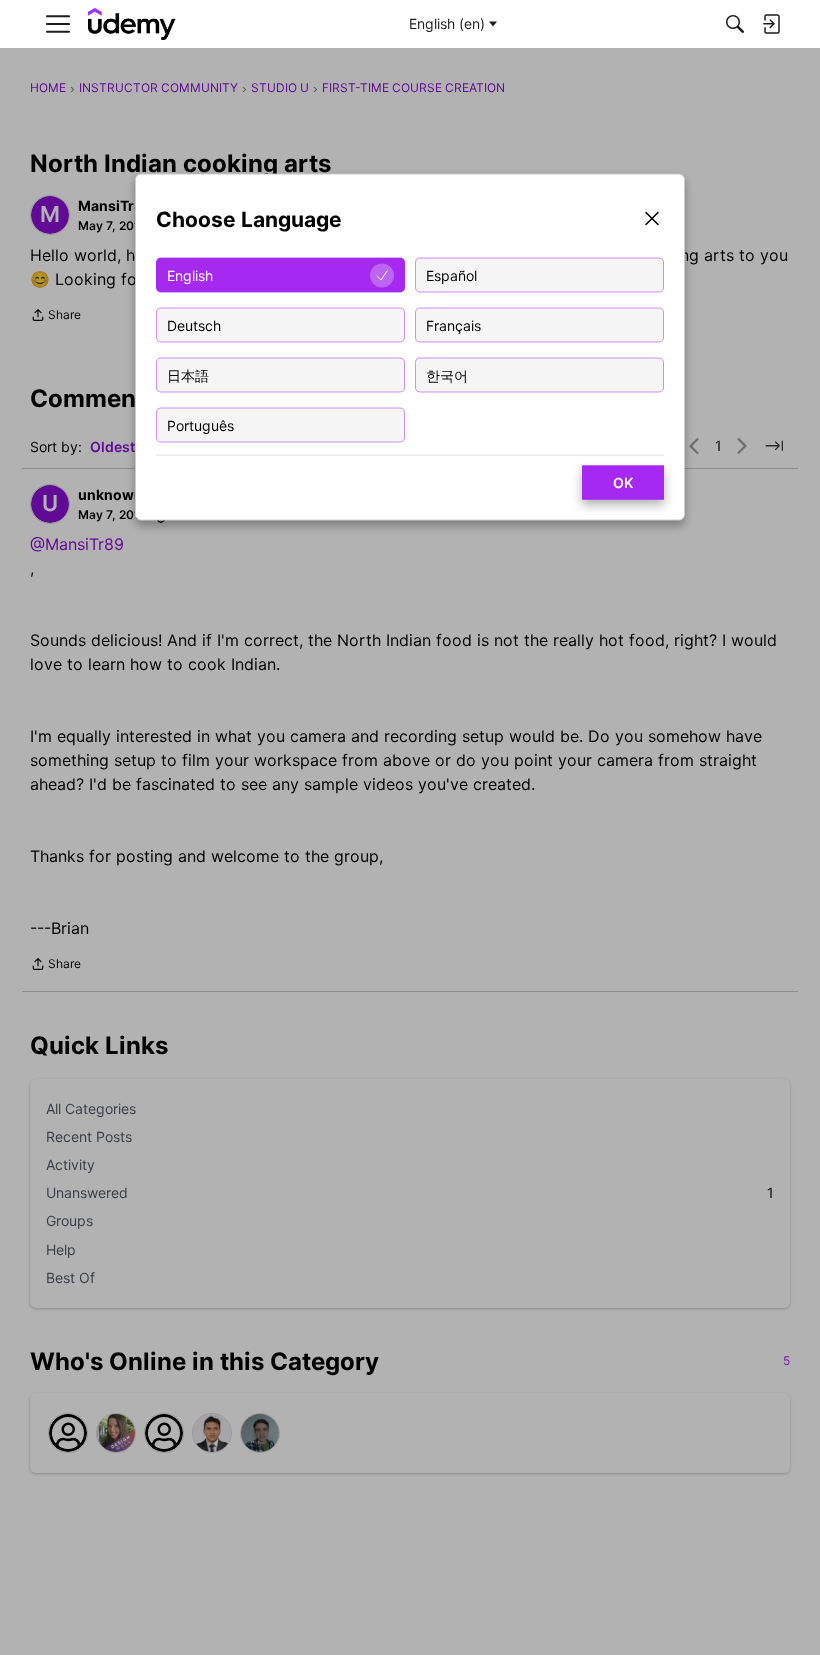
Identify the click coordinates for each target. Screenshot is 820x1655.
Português (200, 424)
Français (453, 324)
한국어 (447, 374)
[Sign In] (771, 24)
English (190, 274)
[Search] (735, 24)
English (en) (447, 23)
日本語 (188, 374)
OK (623, 482)
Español (451, 274)
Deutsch (194, 324)
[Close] (652, 220)
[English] (132, 24)
